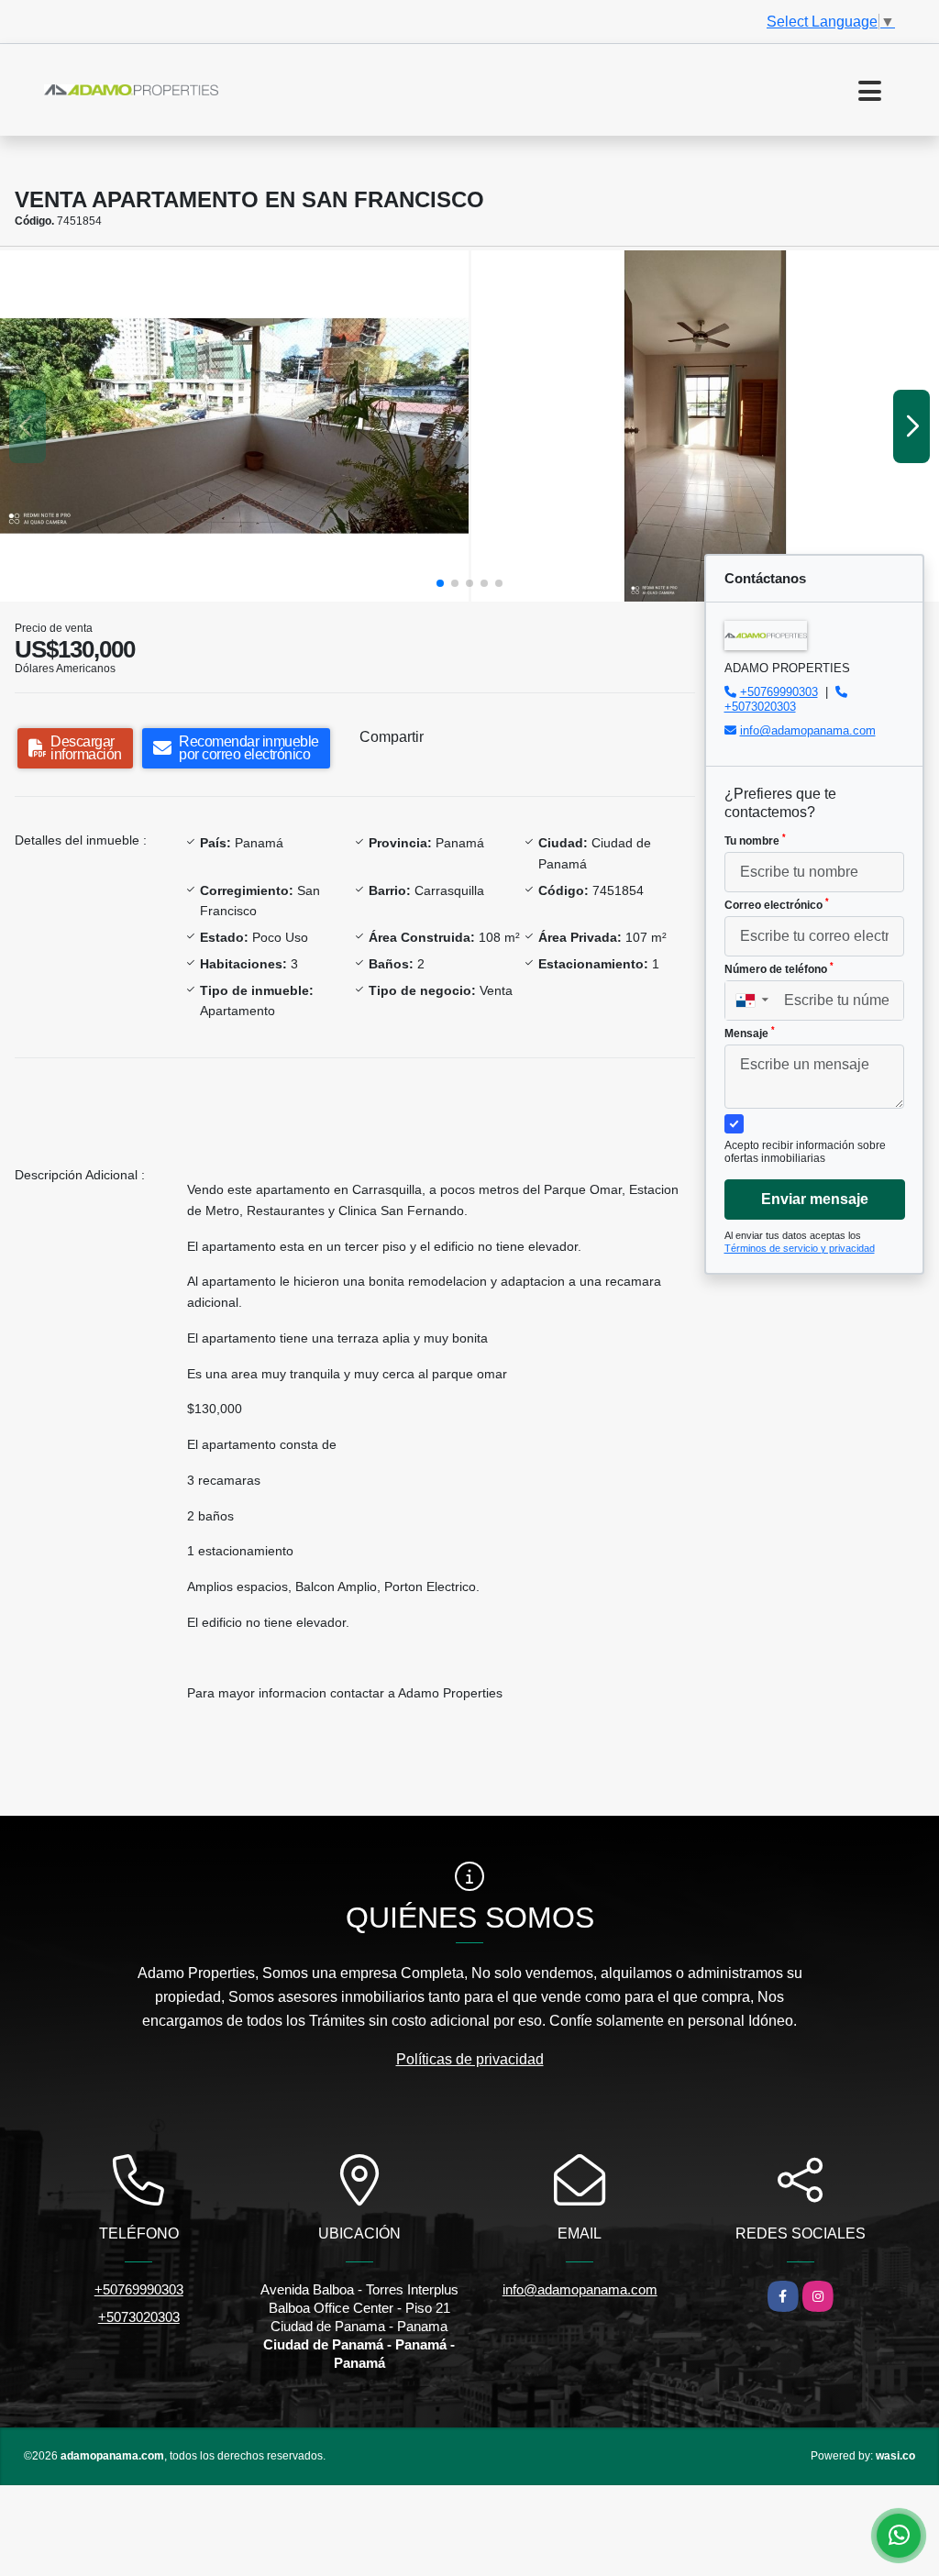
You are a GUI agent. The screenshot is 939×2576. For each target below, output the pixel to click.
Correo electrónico (777, 904)
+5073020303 (760, 707)
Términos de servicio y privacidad (800, 1248)
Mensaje (750, 1033)
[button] (440, 583)
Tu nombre (755, 840)
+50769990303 (779, 692)
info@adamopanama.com (808, 730)
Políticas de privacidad (470, 2059)
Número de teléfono (779, 968)
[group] (234, 426)
